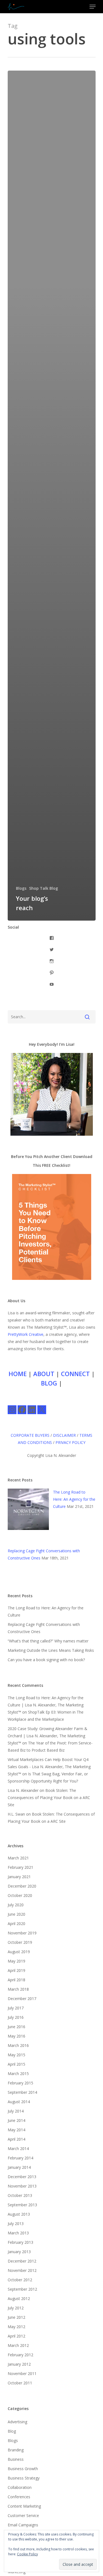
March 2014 (18, 2149)
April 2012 (16, 2336)
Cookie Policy (27, 2554)
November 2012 (22, 2270)
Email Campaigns (23, 2525)
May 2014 (16, 2130)
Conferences (19, 2497)
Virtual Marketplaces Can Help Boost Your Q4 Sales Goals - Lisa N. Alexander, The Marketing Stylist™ (49, 1767)
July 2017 (16, 2008)
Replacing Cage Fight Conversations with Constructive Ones (44, 1628)
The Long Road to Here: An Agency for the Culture (74, 1499)
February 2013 (20, 2242)
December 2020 (22, 1886)
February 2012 (20, 2355)
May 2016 (16, 2036)
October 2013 (20, 2195)
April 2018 (16, 1980)
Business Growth (23, 2469)
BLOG (49, 1383)
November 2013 (22, 2186)
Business (16, 2459)
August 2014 (19, 2102)
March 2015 (18, 2074)
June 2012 (16, 2317)
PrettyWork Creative (26, 1334)
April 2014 (16, 2139)
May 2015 (16, 2055)
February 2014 (20, 2158)
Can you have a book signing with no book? (46, 1660)
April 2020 (16, 1924)
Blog (12, 2431)
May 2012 (16, 2327)
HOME (18, 1374)
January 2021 (19, 1877)
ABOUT (44, 1374)
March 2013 (18, 2233)
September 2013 (22, 2205)
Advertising (17, 2422)
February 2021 (20, 1867)
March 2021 (18, 1858)
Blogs (21, 888)
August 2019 (19, 1952)
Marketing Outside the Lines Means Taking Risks (51, 1650)
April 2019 (16, 1970)
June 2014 (16, 2120)
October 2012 (20, 2280)
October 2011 (20, 2383)
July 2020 (16, 1905)
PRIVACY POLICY (70, 1442)
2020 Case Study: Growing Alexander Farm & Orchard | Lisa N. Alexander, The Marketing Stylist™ (48, 1736)
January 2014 (19, 2167)
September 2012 (22, 2289)
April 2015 (16, 2064)
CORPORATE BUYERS (30, 1435)
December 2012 (22, 2261)
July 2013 (16, 2223)
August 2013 (19, 2214)
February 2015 (20, 2083)
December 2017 (22, 1999)
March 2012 (18, 2345)
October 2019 (20, 1942)
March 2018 (18, 1989)
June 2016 (16, 2027)
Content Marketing (24, 2506)
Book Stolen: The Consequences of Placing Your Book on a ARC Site (49, 1798)
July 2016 (16, 2017)
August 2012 (19, 2298)
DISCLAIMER (64, 1435)
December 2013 (22, 2177)
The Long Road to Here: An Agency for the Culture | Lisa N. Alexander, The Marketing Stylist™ (46, 1705)
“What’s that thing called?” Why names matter (48, 1641)
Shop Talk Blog (44, 888)
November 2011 (22, 2373)
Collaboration (20, 2487)
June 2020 (16, 1914)
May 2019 (16, 1961)
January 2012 (19, 2364)
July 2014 (16, 2111)
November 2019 (22, 1933)
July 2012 (16, 2308)
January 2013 (19, 2252)
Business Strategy (24, 2478)
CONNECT (75, 1374)
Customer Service (23, 2515)
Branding (16, 2450)
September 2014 (22, 2092)
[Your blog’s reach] (52, 496)
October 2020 (20, 1895)
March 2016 (18, 2045)
